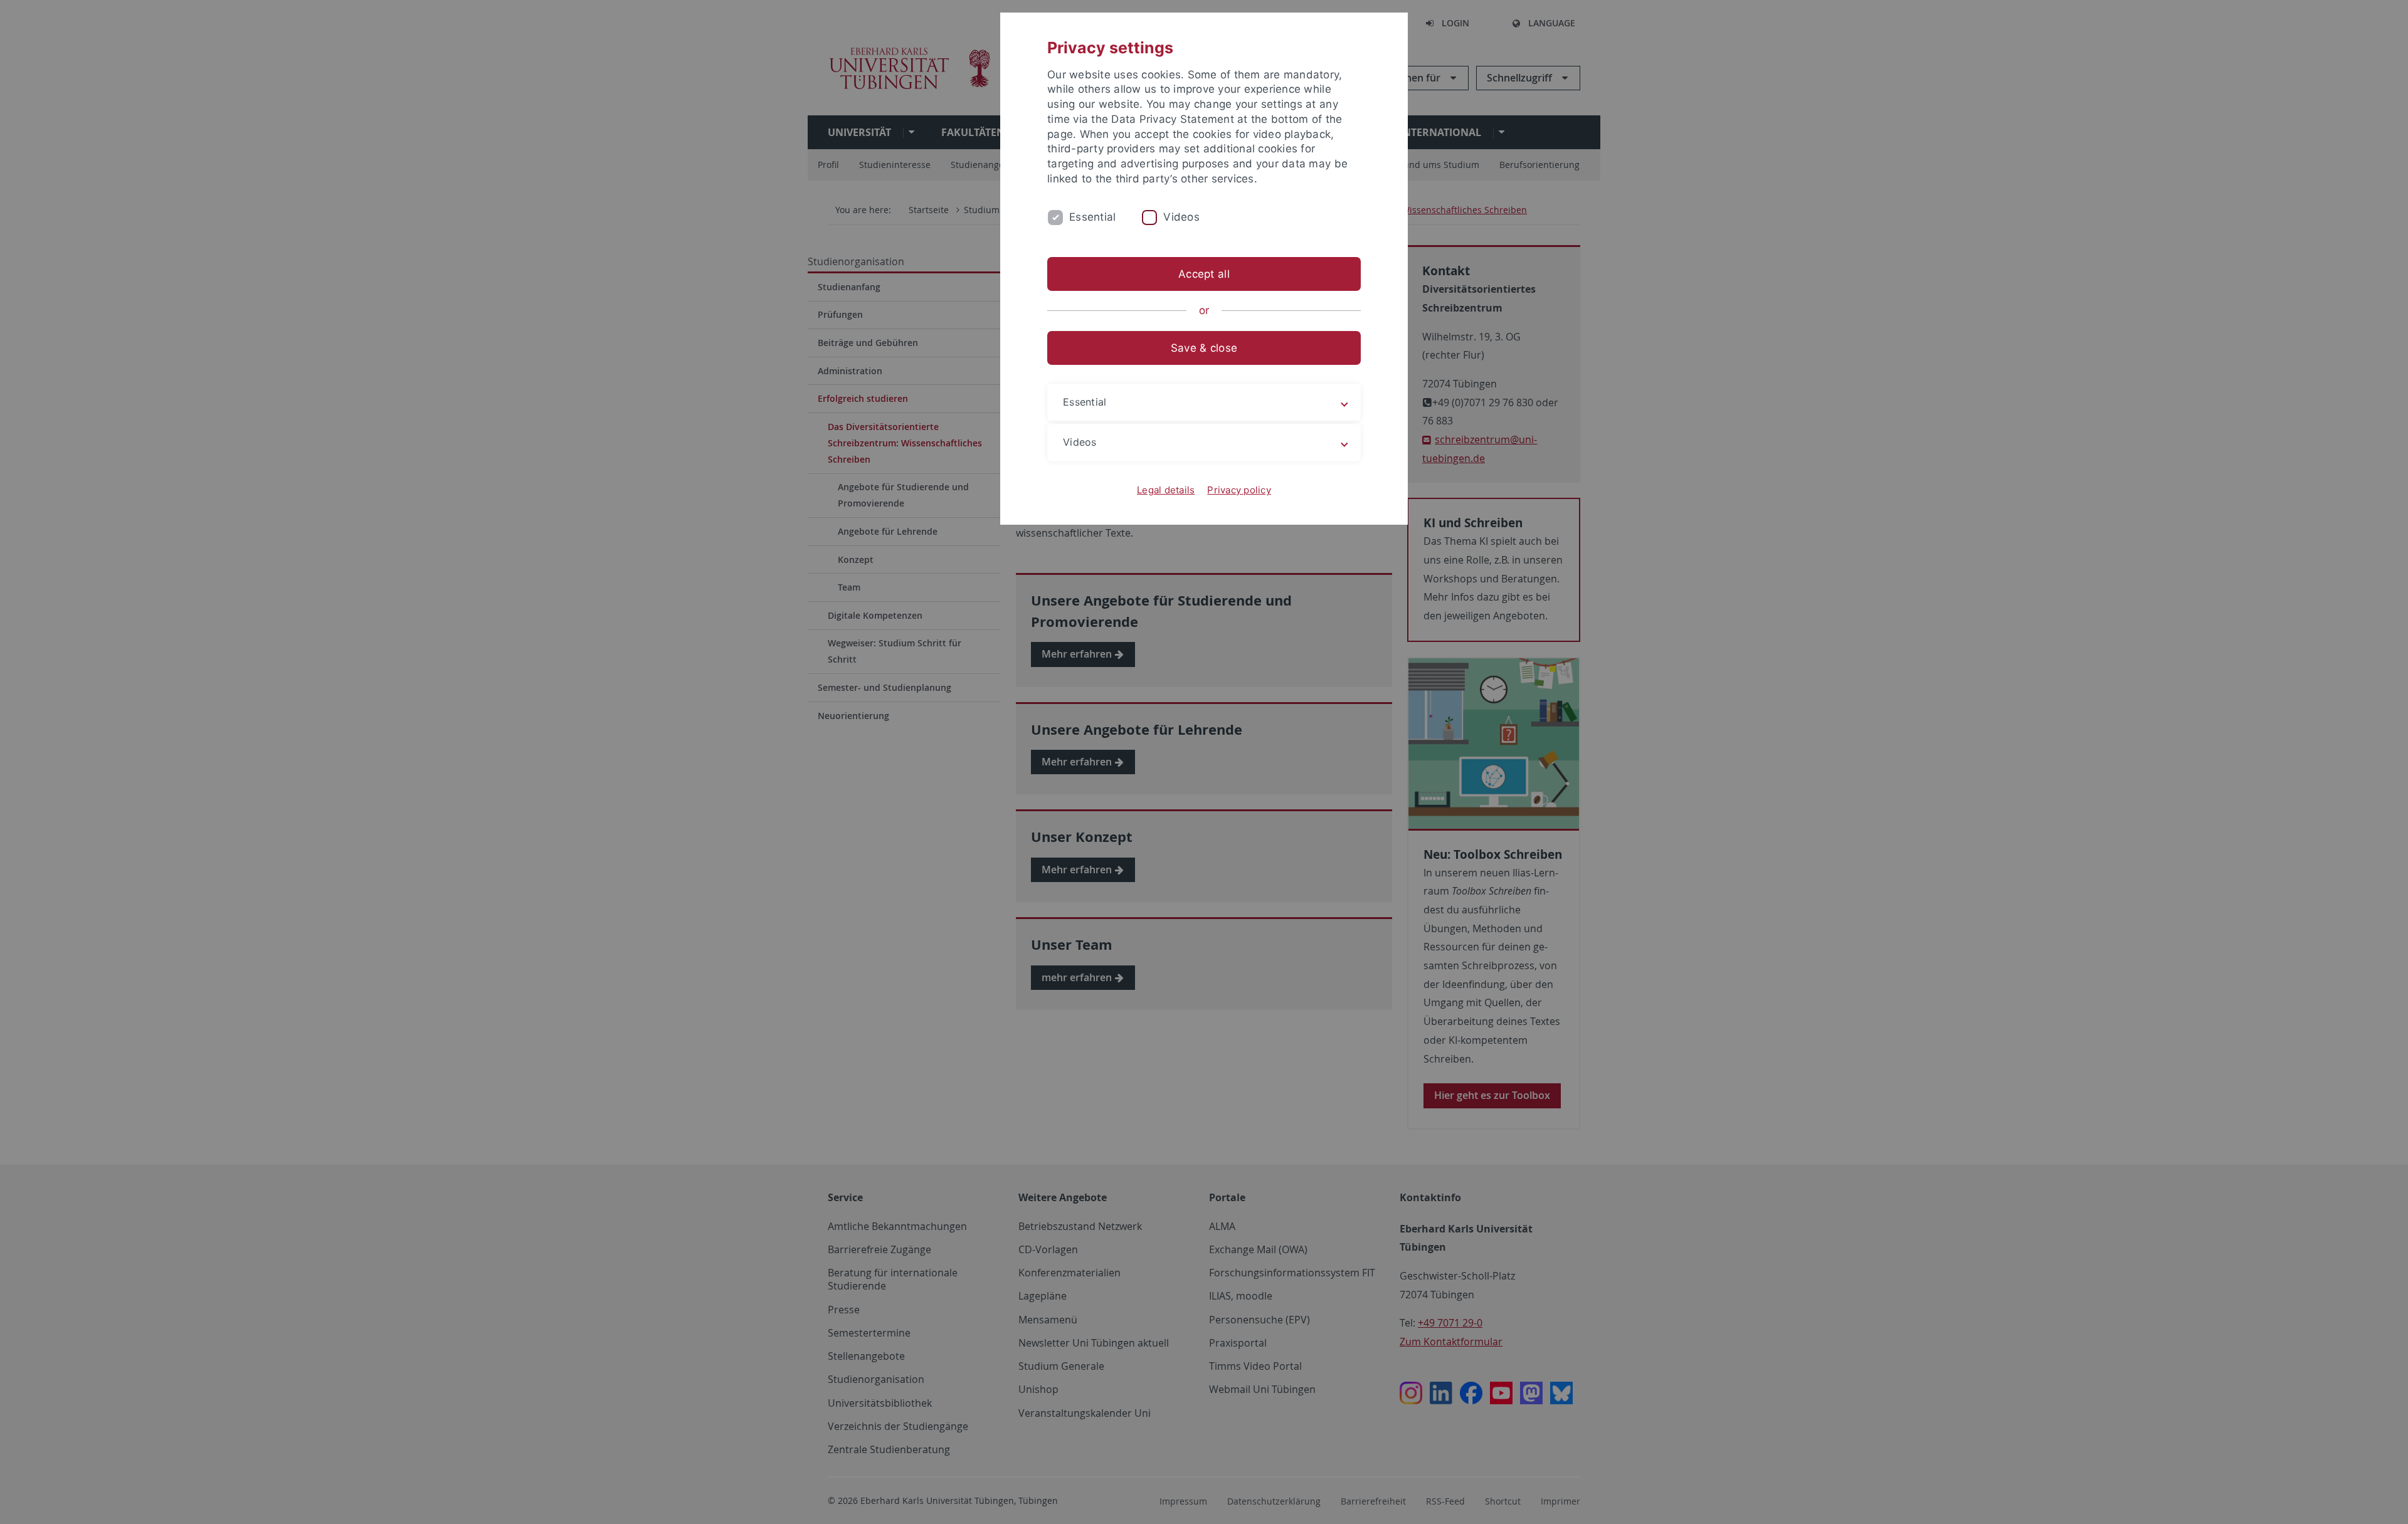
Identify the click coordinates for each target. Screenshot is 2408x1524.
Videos (1181, 217)
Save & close (1204, 348)
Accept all (1204, 274)
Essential (1092, 217)
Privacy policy (1239, 490)
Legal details (1166, 490)
